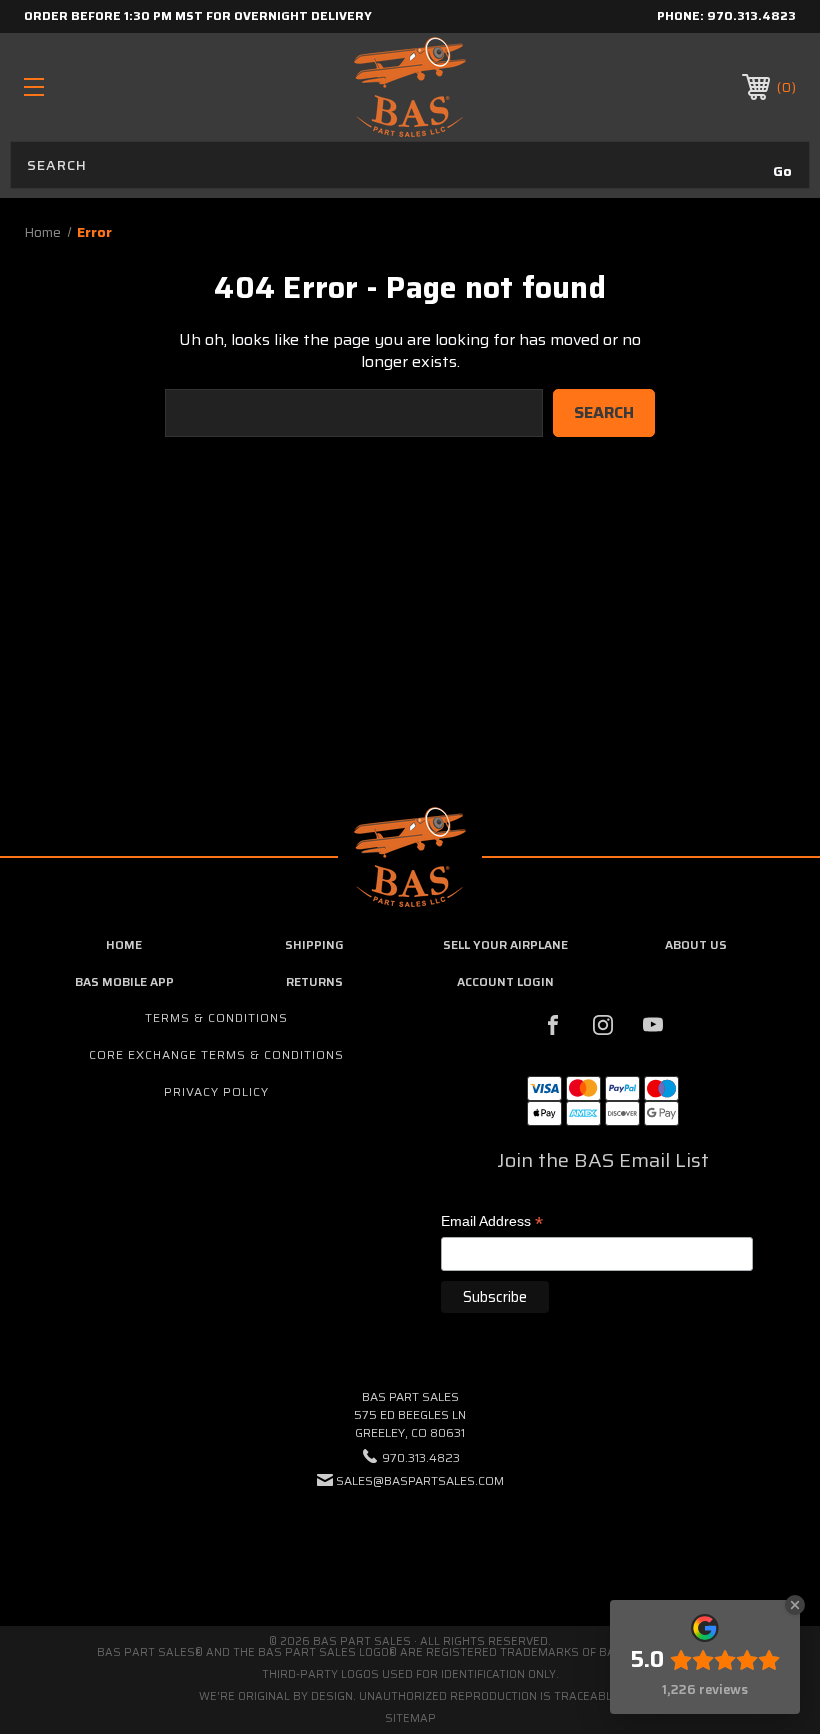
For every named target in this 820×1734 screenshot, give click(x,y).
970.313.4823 (751, 15)
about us (696, 944)
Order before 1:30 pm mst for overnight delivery (198, 15)
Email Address (492, 1222)
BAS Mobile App (124, 981)
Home (124, 944)
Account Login (505, 981)
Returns (314, 981)
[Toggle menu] (101, 86)
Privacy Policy (216, 1091)
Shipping (314, 944)
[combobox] (410, 165)
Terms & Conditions (216, 1017)
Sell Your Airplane (505, 944)
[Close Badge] (795, 1605)
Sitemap (410, 1718)
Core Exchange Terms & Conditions (216, 1054)
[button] (410, 1541)
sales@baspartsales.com (420, 1480)
